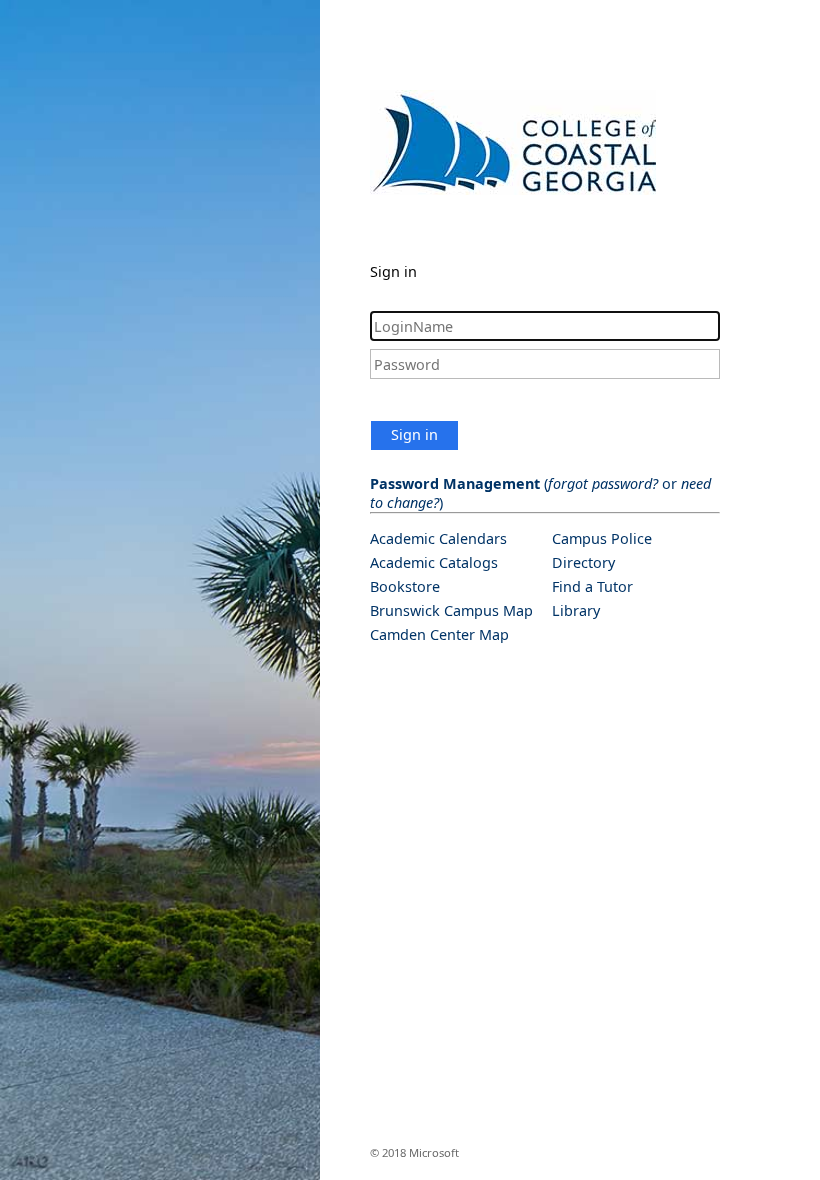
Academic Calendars (438, 538)
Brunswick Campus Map (451, 610)
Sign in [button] (414, 434)
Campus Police (602, 538)
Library (576, 610)
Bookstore (405, 586)
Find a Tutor (592, 586)
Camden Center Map (439, 634)
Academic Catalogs (434, 562)
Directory (583, 562)
